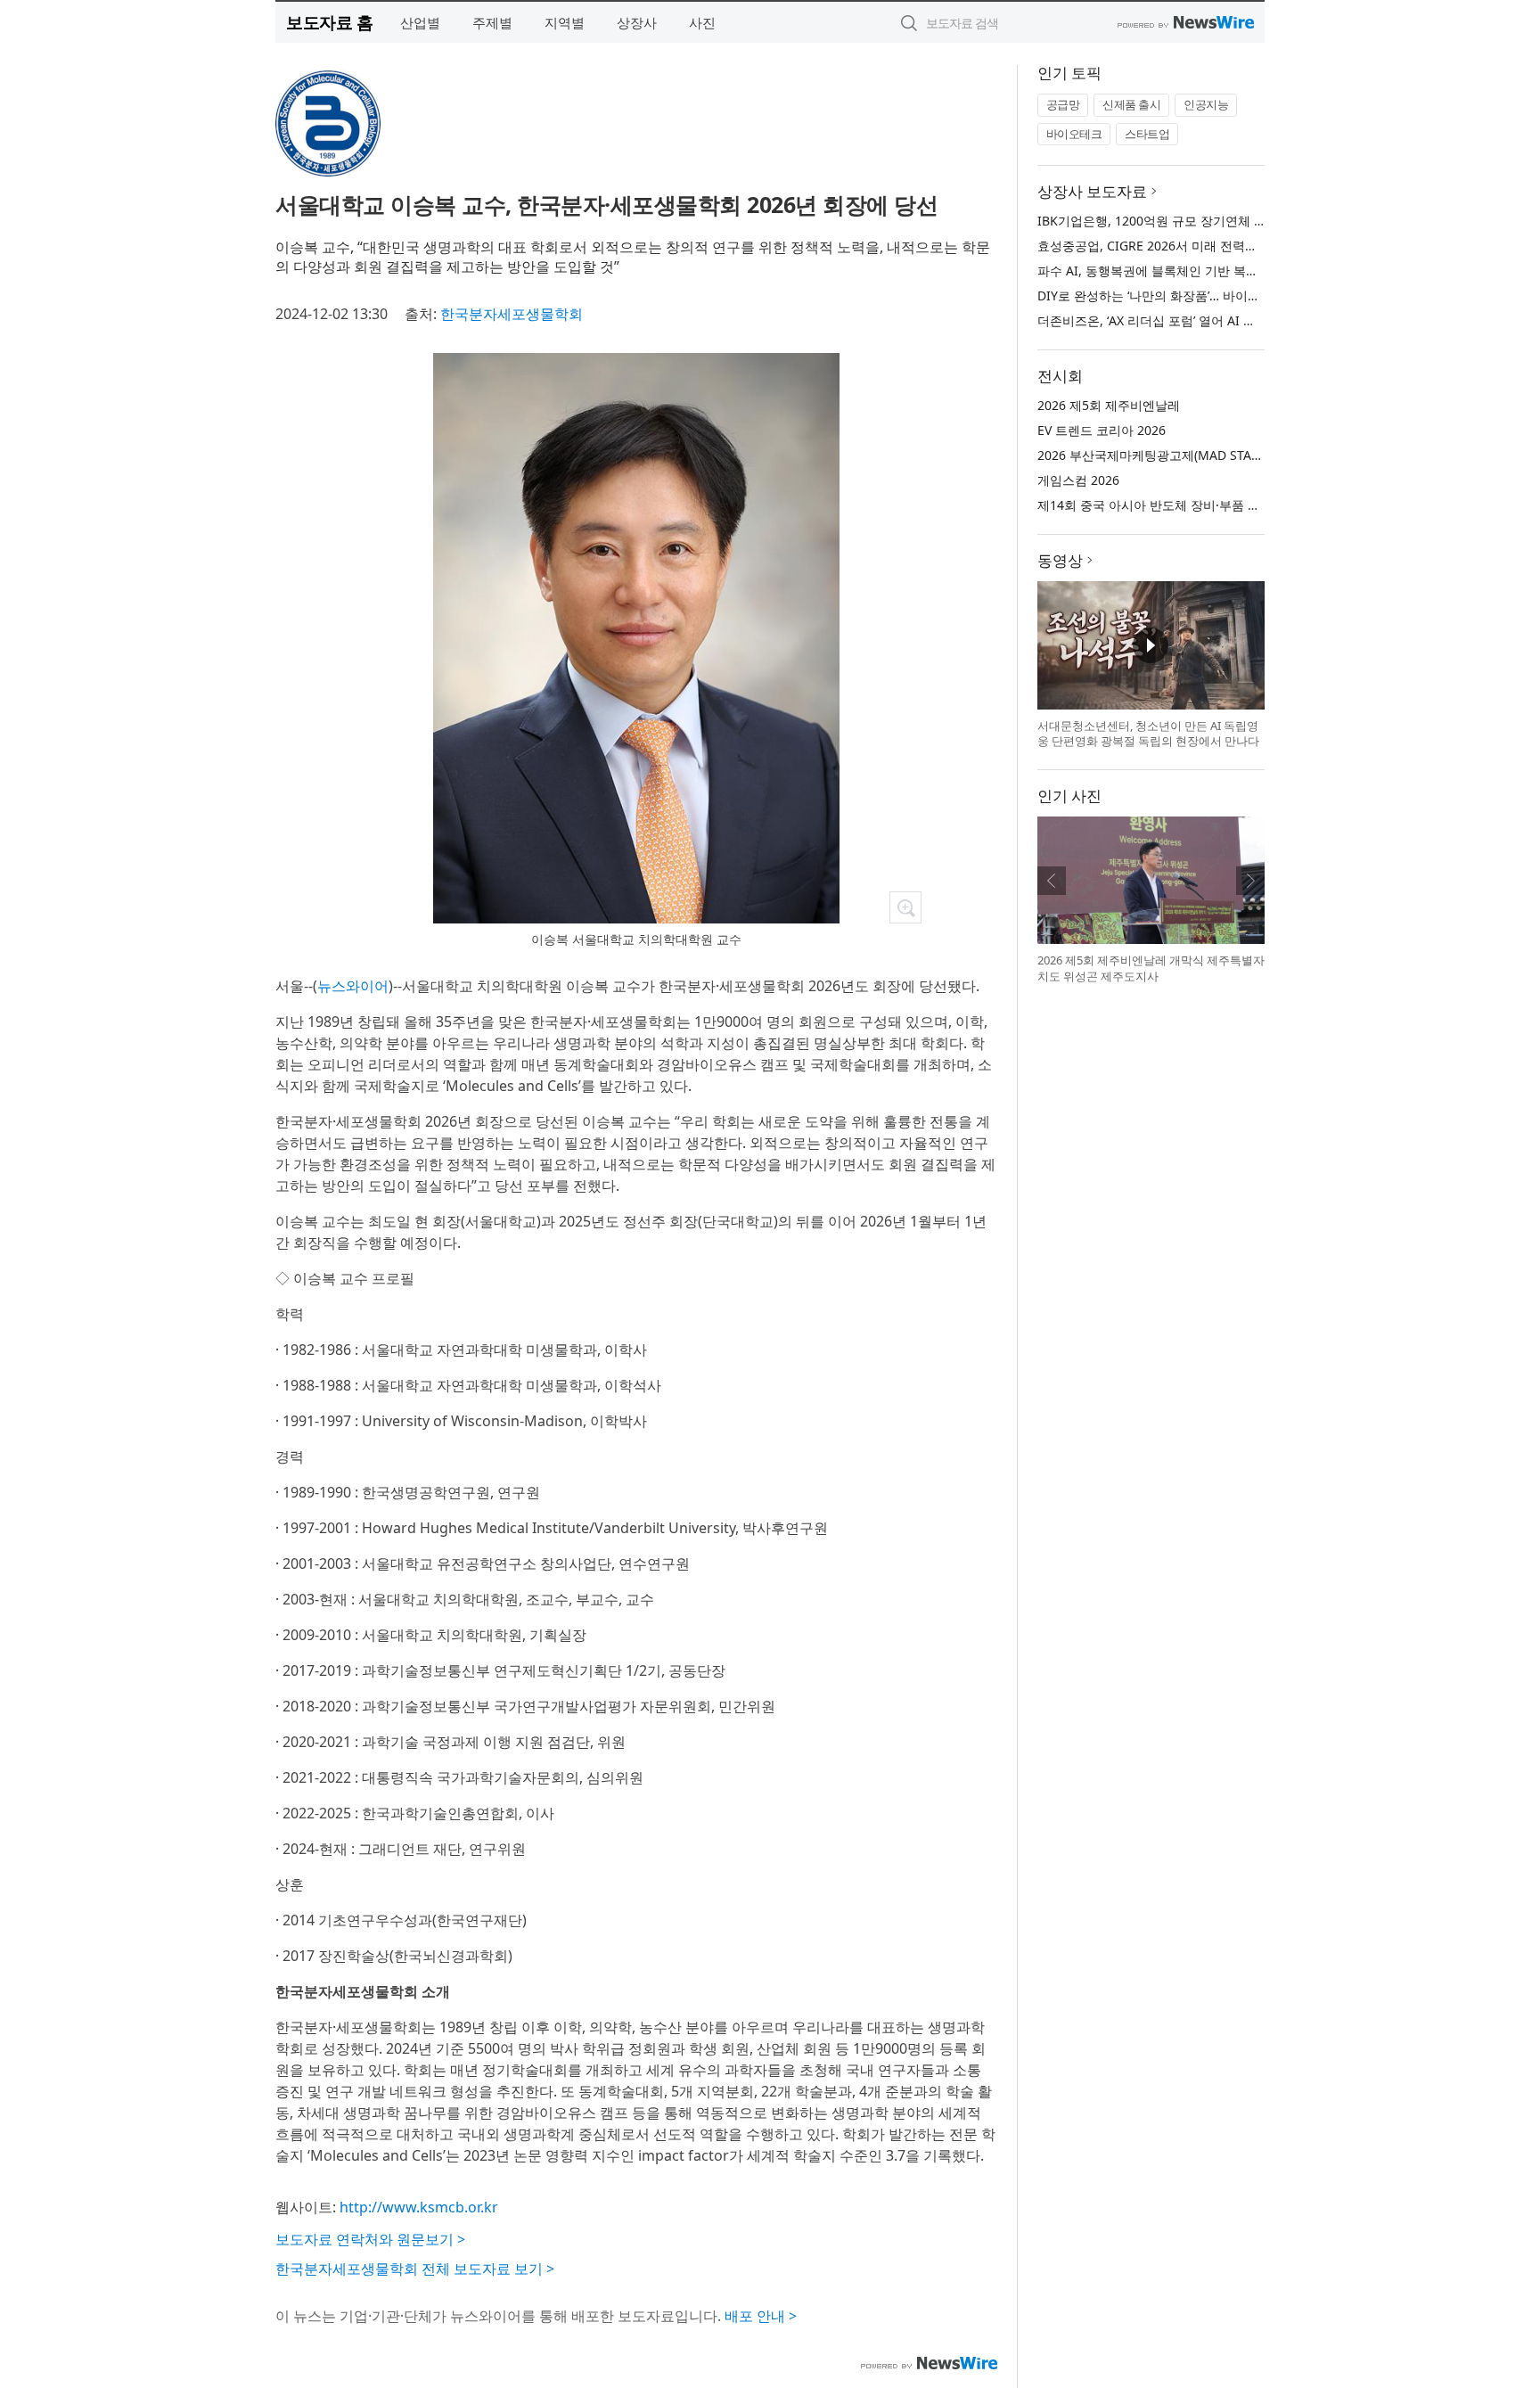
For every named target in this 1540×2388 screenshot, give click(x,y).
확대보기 (905, 907)
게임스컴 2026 (1078, 480)
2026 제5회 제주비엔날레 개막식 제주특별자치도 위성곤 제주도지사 (1151, 968)
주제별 (492, 22)
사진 (702, 22)
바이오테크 (1074, 134)
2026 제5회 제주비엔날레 (1109, 405)
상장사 (637, 22)
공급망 (1063, 104)
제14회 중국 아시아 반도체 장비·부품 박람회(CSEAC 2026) (1200, 505)
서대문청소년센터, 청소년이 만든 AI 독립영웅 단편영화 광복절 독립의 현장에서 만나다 (1148, 734)
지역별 (565, 22)
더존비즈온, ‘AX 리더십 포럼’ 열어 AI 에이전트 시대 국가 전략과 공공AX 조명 (1250, 320)
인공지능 (1206, 104)
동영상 (1060, 560)
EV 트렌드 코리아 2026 (1102, 430)
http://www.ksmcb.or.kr (419, 2207)
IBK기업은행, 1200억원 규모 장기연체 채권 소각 (1172, 221)
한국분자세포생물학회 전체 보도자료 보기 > (415, 2269)
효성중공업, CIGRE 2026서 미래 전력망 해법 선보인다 (1188, 246)
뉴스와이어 (353, 986)
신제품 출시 (1131, 104)
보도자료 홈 (329, 22)
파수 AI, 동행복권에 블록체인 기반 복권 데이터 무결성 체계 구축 (1217, 271)
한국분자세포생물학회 (512, 314)
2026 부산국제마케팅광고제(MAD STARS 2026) (1170, 455)
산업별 (420, 22)
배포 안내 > (761, 2316)
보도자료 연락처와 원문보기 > (370, 2239)
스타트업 (1147, 134)
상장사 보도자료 (1092, 191)
